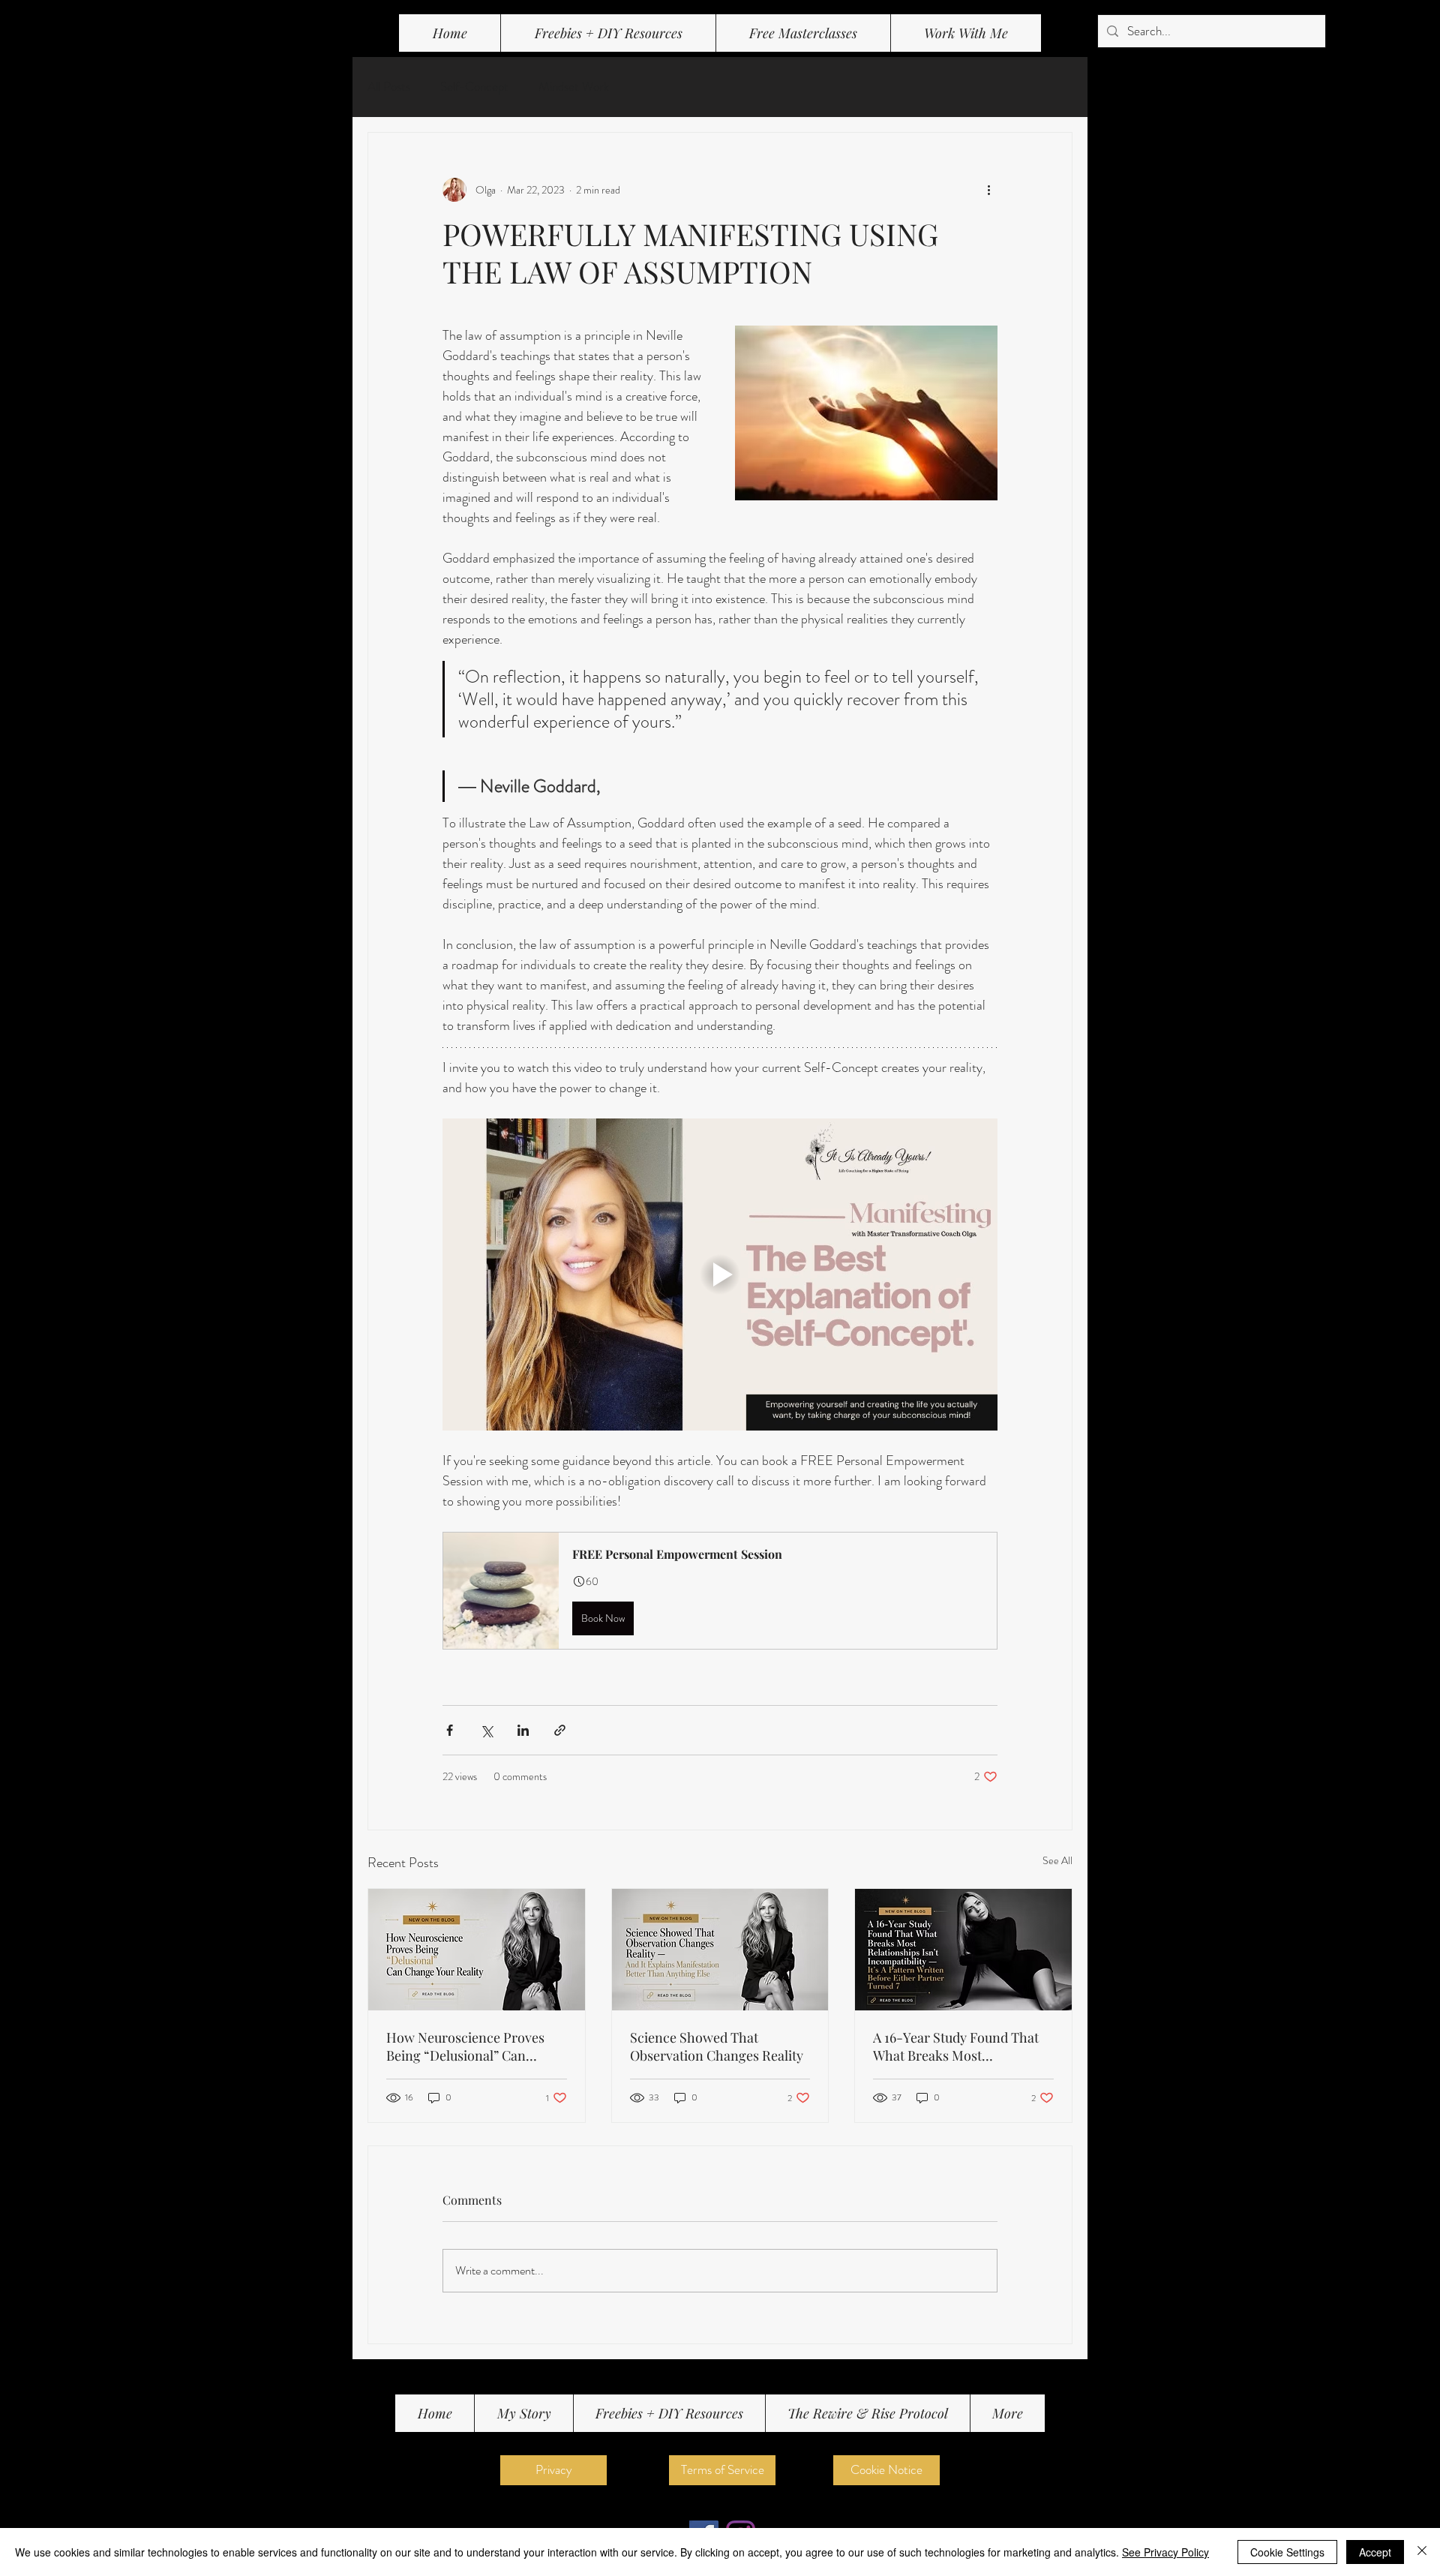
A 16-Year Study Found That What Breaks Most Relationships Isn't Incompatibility (956, 2046)
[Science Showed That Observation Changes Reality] (720, 1950)
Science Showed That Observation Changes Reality (717, 2046)
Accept (1375, 2552)
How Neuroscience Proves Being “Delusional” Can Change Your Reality (465, 2046)
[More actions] (988, 190)
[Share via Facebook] (450, 1730)
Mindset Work (574, 87)
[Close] (1422, 2552)
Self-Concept (474, 87)
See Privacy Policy (1165, 2552)
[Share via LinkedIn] (523, 1730)
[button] (803, 33)
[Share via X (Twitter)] (486, 1730)
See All (1057, 1860)
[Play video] (720, 1274)
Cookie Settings (1287, 2552)
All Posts (389, 87)
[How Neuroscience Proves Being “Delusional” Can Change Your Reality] (477, 1950)
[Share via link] (560, 1730)
